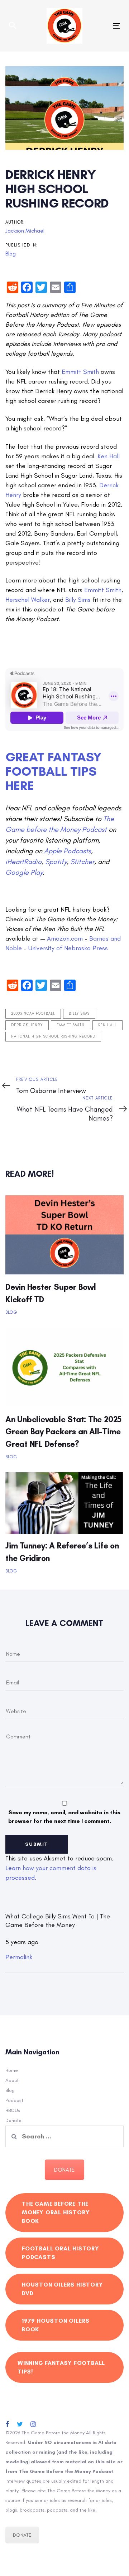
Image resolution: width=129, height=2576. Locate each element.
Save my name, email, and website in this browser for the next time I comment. (64, 1817)
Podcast (14, 2100)
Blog (11, 253)
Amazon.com (65, 938)
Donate (13, 2120)
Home (12, 2070)
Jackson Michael (25, 231)
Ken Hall (109, 456)
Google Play (24, 872)
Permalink (19, 1957)
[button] (13, 26)
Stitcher (82, 862)
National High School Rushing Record (53, 1036)
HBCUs (13, 2110)
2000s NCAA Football (33, 1014)
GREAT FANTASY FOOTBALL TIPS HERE (54, 771)
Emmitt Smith (80, 372)
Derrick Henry (27, 1025)
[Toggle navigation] (102, 26)
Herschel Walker (28, 600)
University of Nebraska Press (68, 948)
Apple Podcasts (68, 851)
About (12, 2080)
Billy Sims (78, 600)
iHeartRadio (23, 862)
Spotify (56, 862)
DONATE (64, 2170)
